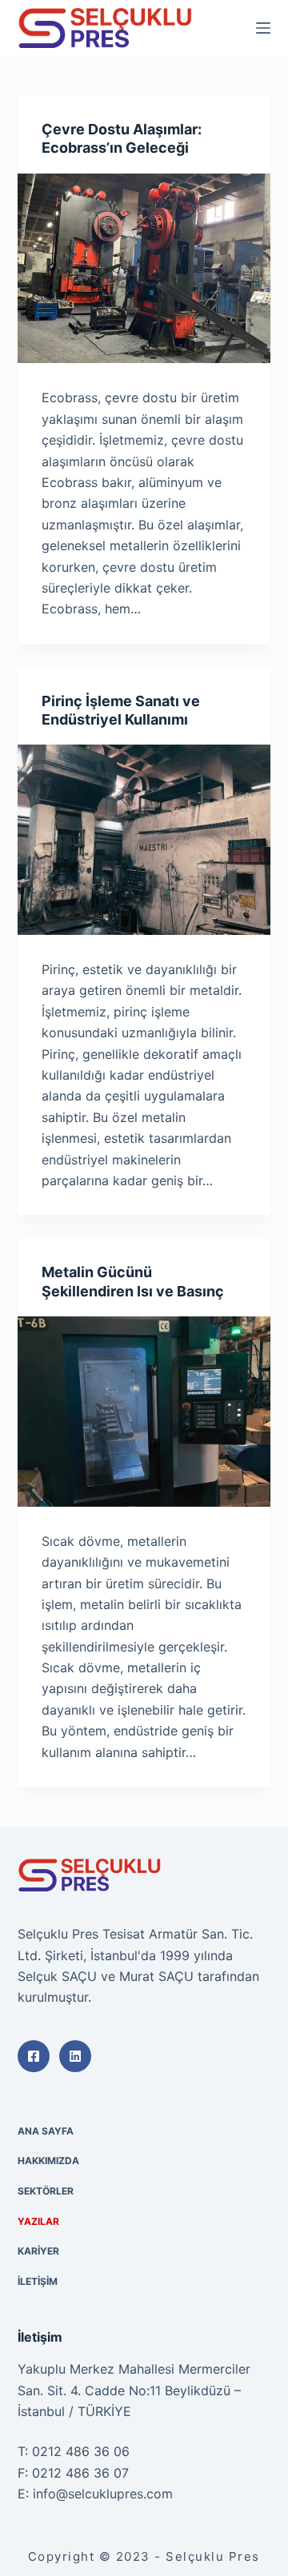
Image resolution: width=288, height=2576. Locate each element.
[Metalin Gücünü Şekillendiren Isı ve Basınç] (144, 1412)
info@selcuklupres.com (103, 2494)
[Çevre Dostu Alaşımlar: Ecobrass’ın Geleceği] (144, 269)
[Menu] (263, 28)
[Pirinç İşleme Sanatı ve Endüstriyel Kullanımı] (144, 840)
